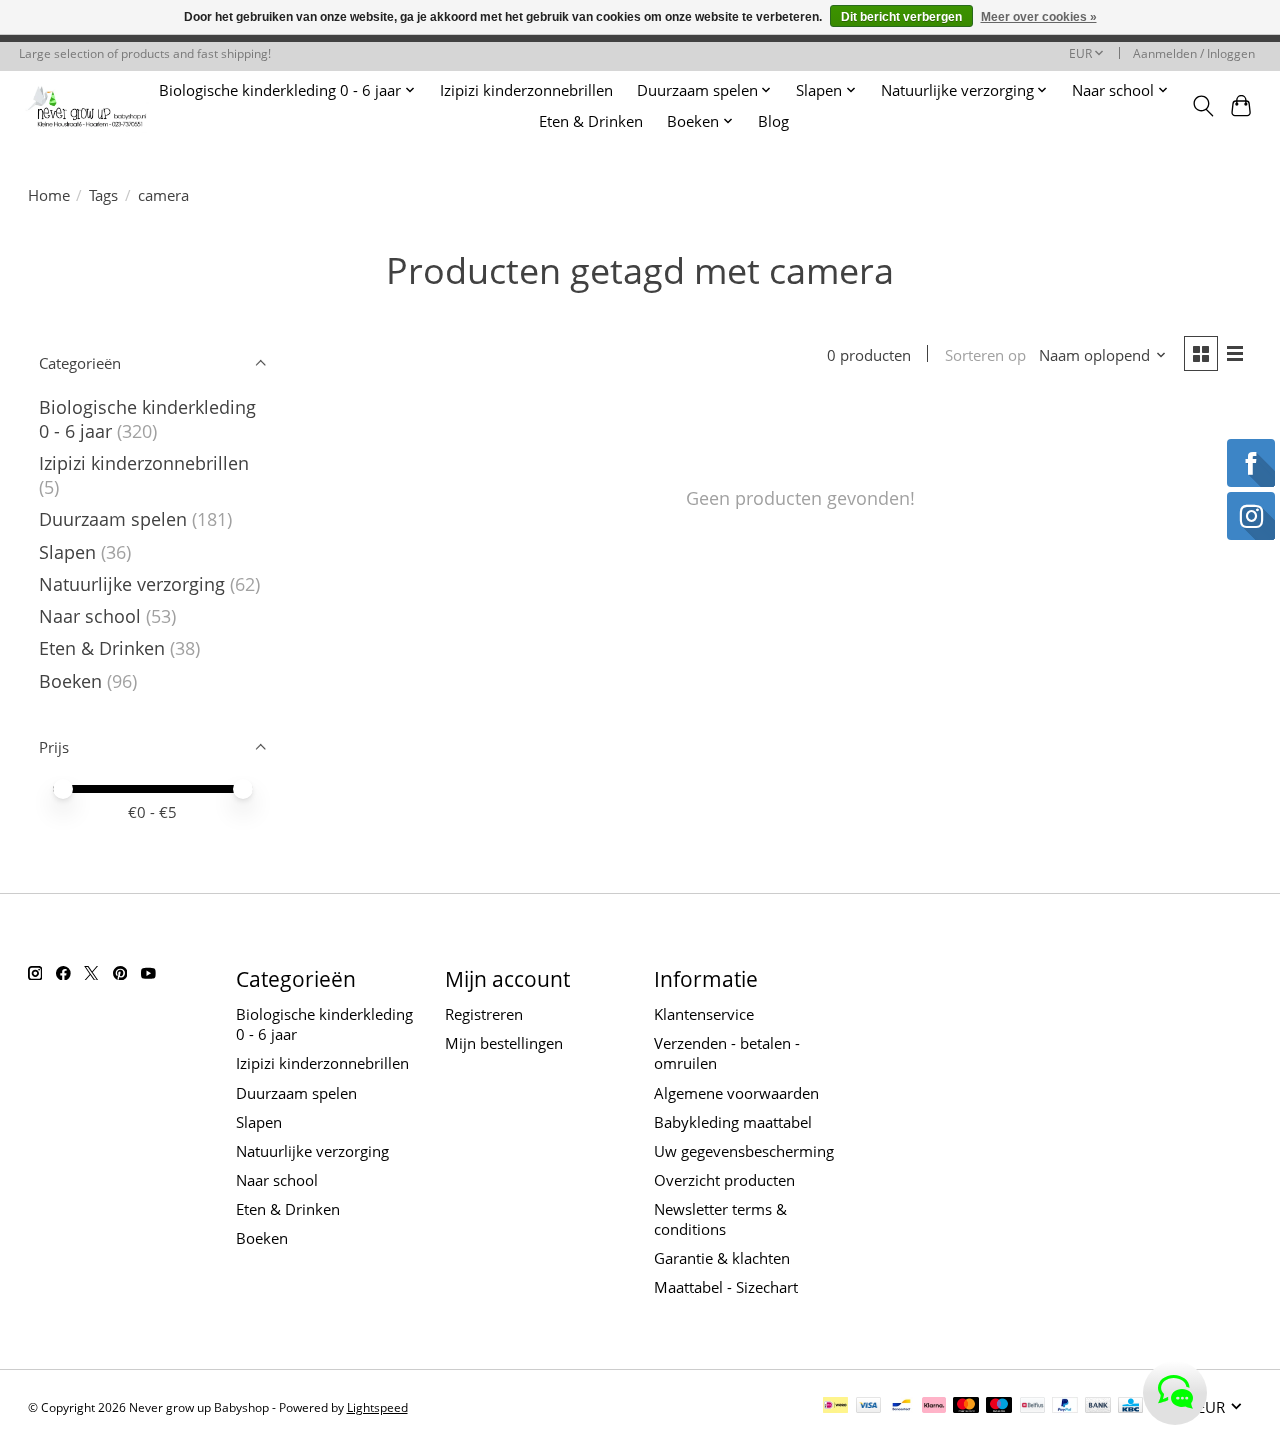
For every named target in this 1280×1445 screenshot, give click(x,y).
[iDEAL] (835, 1407)
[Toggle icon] (1202, 106)
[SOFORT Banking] (934, 1407)
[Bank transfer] (1098, 1407)
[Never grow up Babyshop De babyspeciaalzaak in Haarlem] (86, 105)
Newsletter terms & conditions (720, 1219)
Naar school (90, 616)
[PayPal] (1065, 1407)
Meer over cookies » (1039, 17)
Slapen (67, 552)
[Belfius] (1032, 1407)
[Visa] (869, 1407)
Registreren (484, 1014)
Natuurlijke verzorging (132, 584)
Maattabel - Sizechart (726, 1287)
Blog (773, 121)
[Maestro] (999, 1407)
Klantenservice (704, 1014)
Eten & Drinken (591, 121)
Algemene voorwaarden (736, 1093)
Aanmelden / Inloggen (1194, 53)
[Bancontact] (901, 1407)
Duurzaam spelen (113, 519)
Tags (103, 195)
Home (49, 195)
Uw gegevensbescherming (744, 1151)
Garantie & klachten (722, 1258)
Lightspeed (377, 1407)
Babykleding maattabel (733, 1122)
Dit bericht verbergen (901, 17)
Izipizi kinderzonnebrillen (526, 90)
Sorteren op (985, 355)
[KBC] (1130, 1407)
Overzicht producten (724, 1180)
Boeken (70, 681)
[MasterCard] (966, 1407)
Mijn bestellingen (504, 1043)
